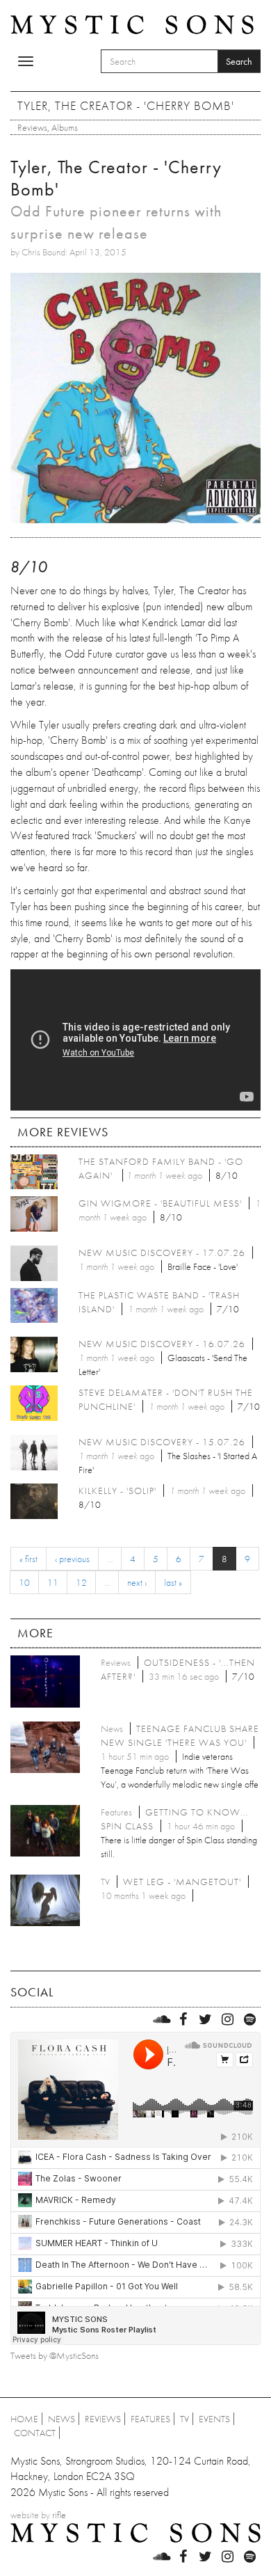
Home (24, 2419)
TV (184, 2419)
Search (239, 61)
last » (173, 1582)
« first (28, 1559)
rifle (59, 2515)
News (61, 2419)
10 (24, 1582)
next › (137, 1582)
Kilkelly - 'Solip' (117, 1490)
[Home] (132, 24)
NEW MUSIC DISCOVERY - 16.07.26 (162, 1344)
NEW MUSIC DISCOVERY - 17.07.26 (162, 1253)
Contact (35, 2433)
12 (81, 1582)
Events (214, 2419)
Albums (65, 127)
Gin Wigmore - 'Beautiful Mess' (160, 1203)
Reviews (32, 127)
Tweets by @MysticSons (55, 2355)
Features (150, 2419)
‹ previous (72, 1559)
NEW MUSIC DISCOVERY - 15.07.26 (162, 1442)
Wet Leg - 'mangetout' (182, 1882)
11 (53, 1582)
